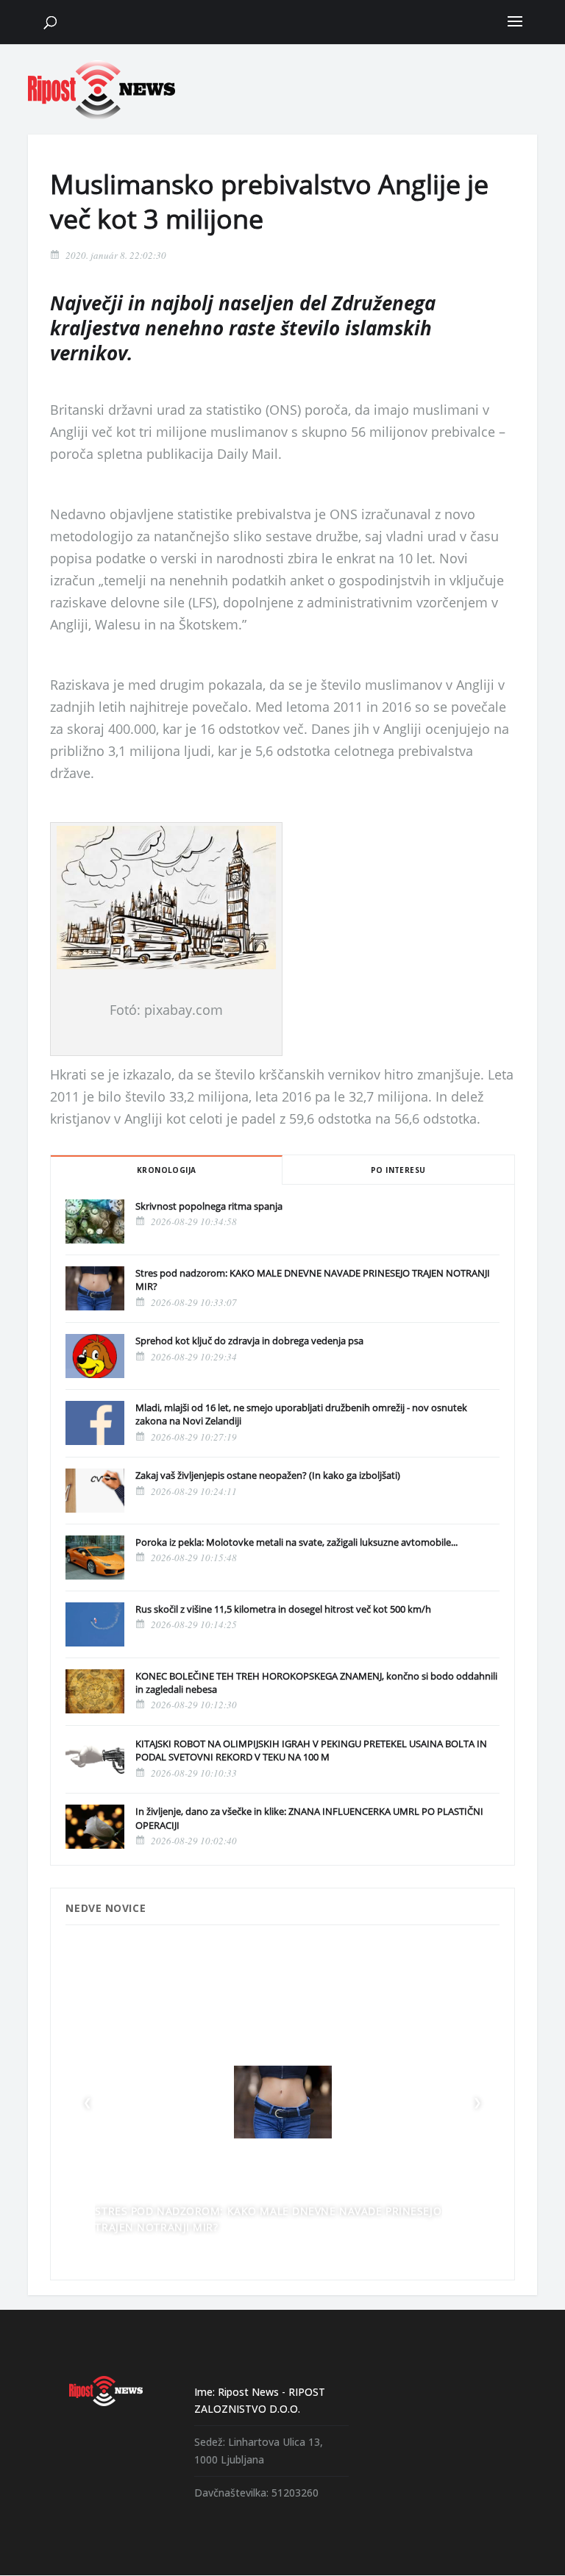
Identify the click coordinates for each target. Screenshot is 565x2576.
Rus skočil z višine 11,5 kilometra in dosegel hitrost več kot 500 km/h (283, 1609)
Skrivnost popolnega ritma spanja (209, 1206)
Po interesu (398, 1170)
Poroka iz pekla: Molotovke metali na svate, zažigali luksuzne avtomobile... (296, 1542)
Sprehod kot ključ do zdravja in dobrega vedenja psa (249, 1341)
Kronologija (166, 1170)
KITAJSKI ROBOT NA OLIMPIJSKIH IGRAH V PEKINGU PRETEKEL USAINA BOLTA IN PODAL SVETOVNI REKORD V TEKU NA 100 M (311, 1750)
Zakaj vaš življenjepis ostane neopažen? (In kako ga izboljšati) (268, 1475)
